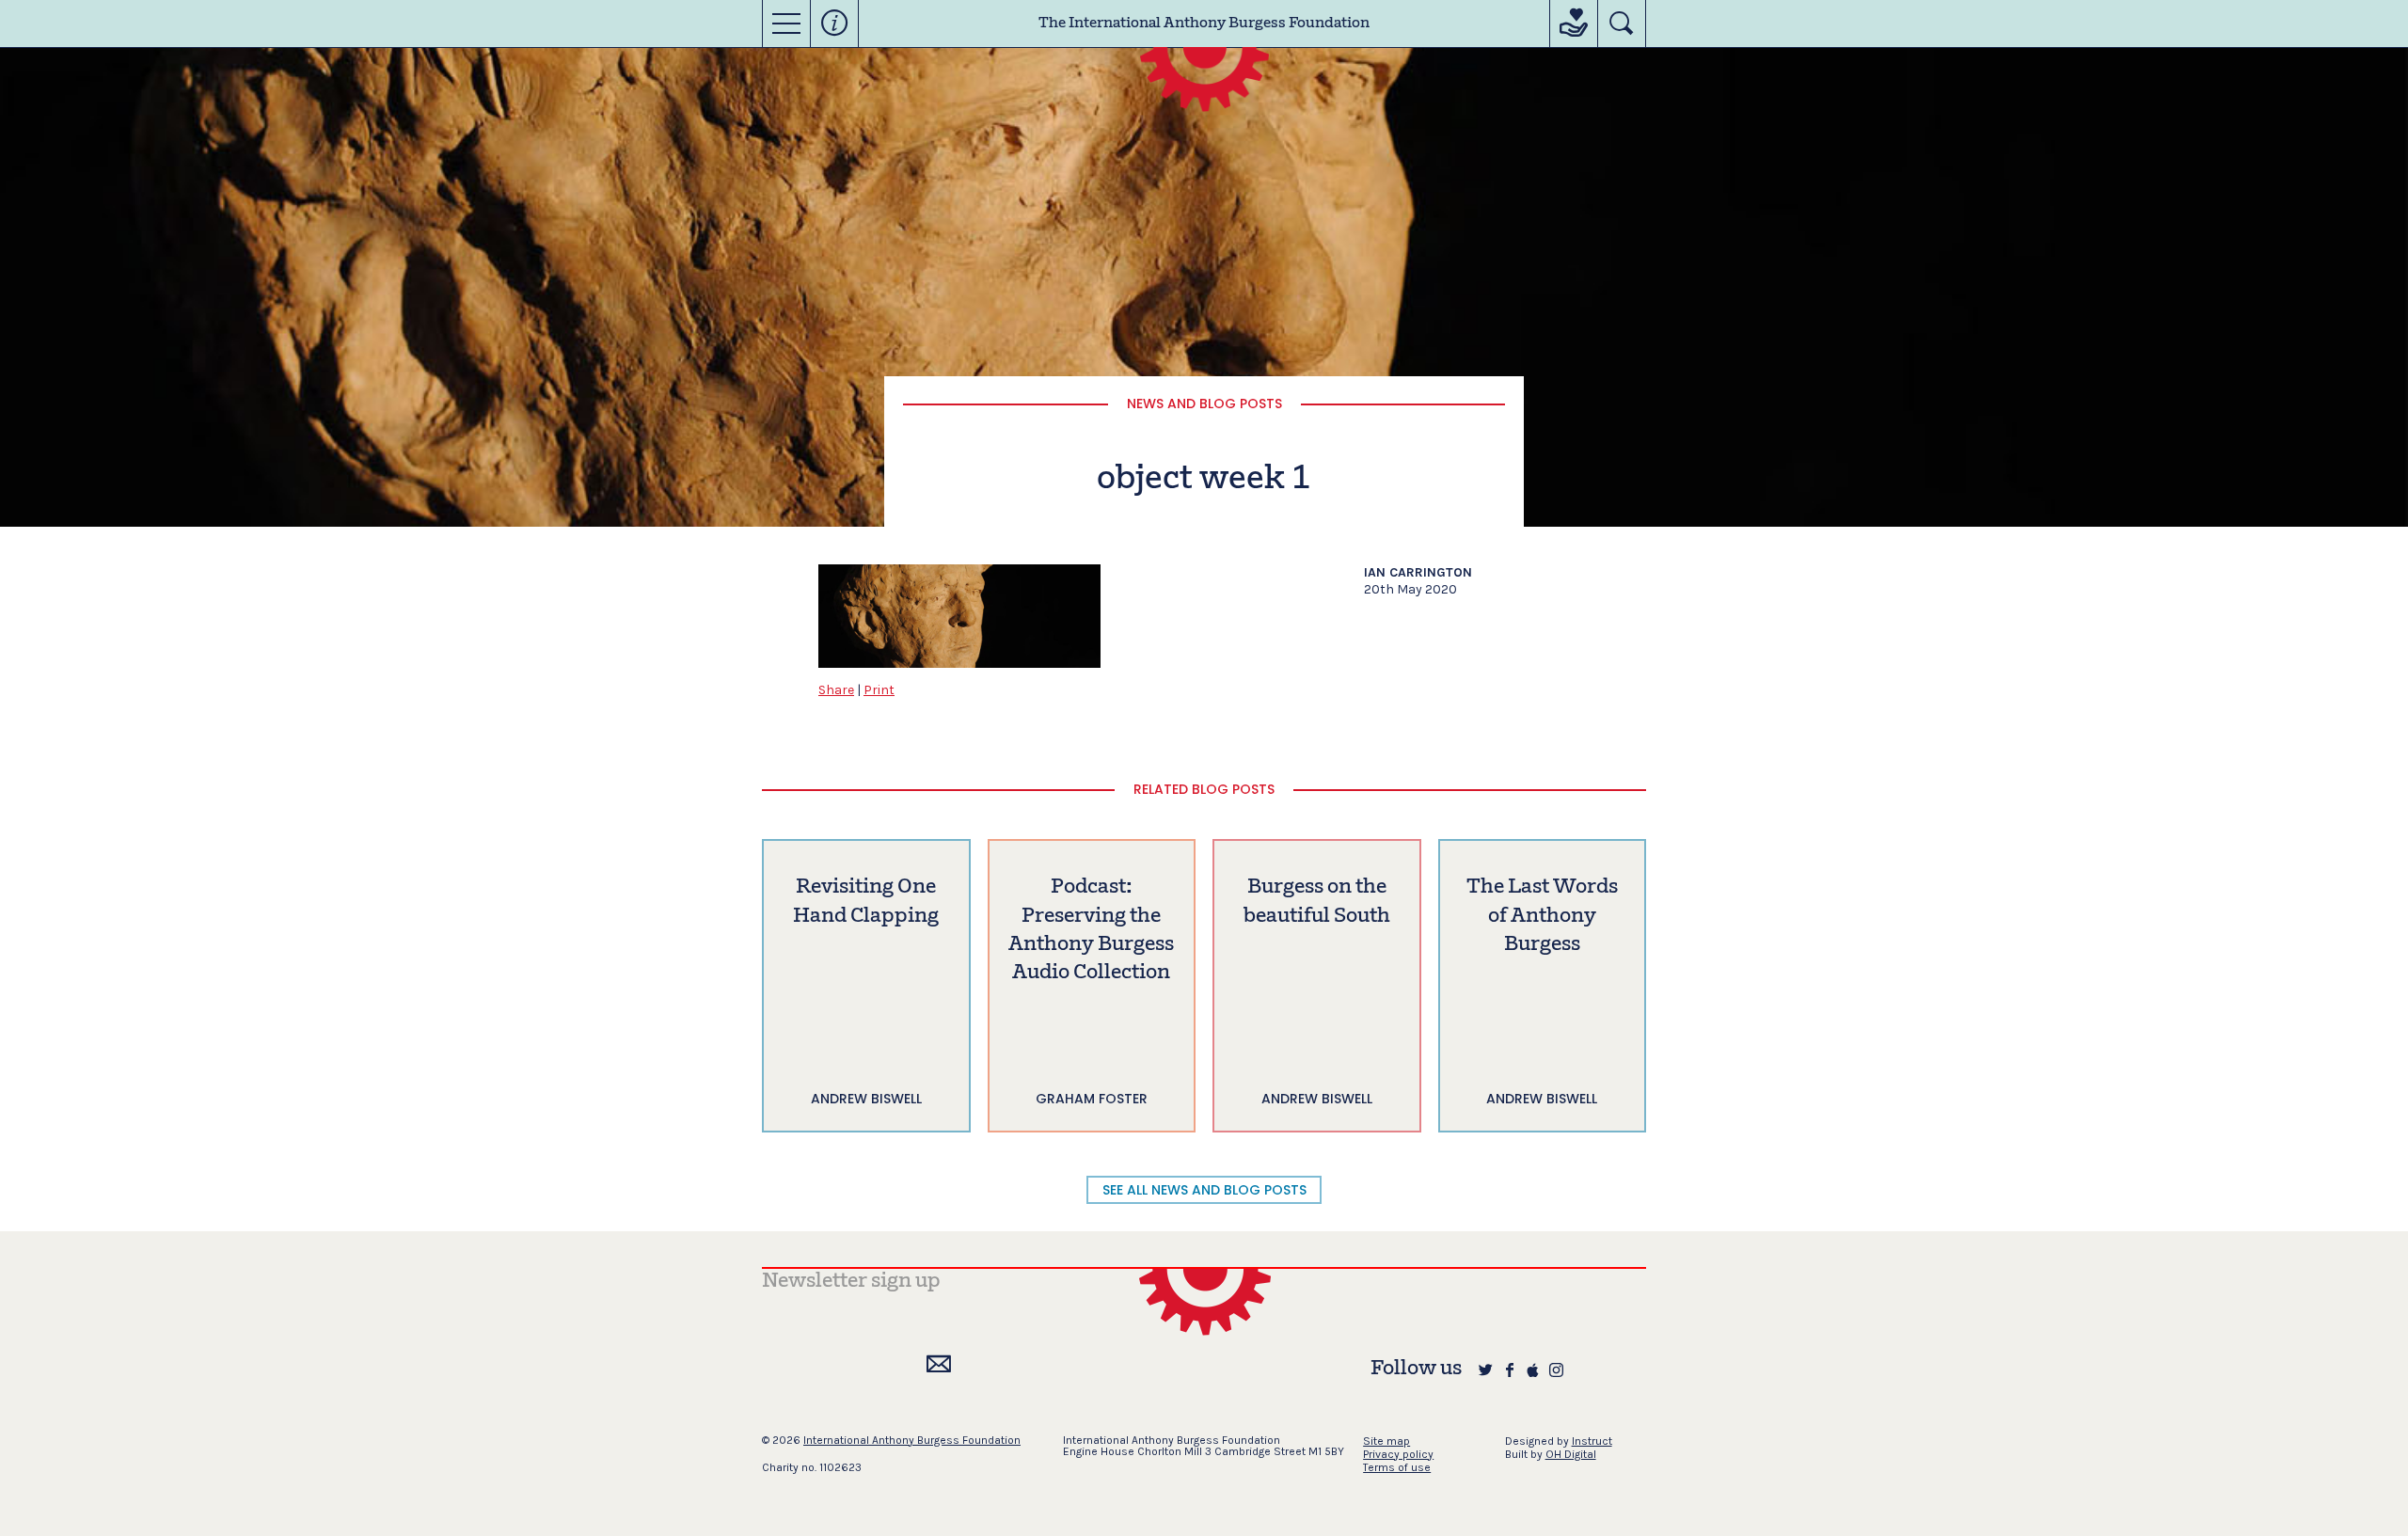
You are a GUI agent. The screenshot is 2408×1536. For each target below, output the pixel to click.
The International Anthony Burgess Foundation (1204, 24)
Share (836, 690)
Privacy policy (1398, 1454)
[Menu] (786, 24)
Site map (1386, 1441)
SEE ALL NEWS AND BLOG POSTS (1204, 1190)
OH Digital (1571, 1454)
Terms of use (1397, 1467)
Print (879, 690)
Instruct (1592, 1441)
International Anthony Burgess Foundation (912, 1440)
